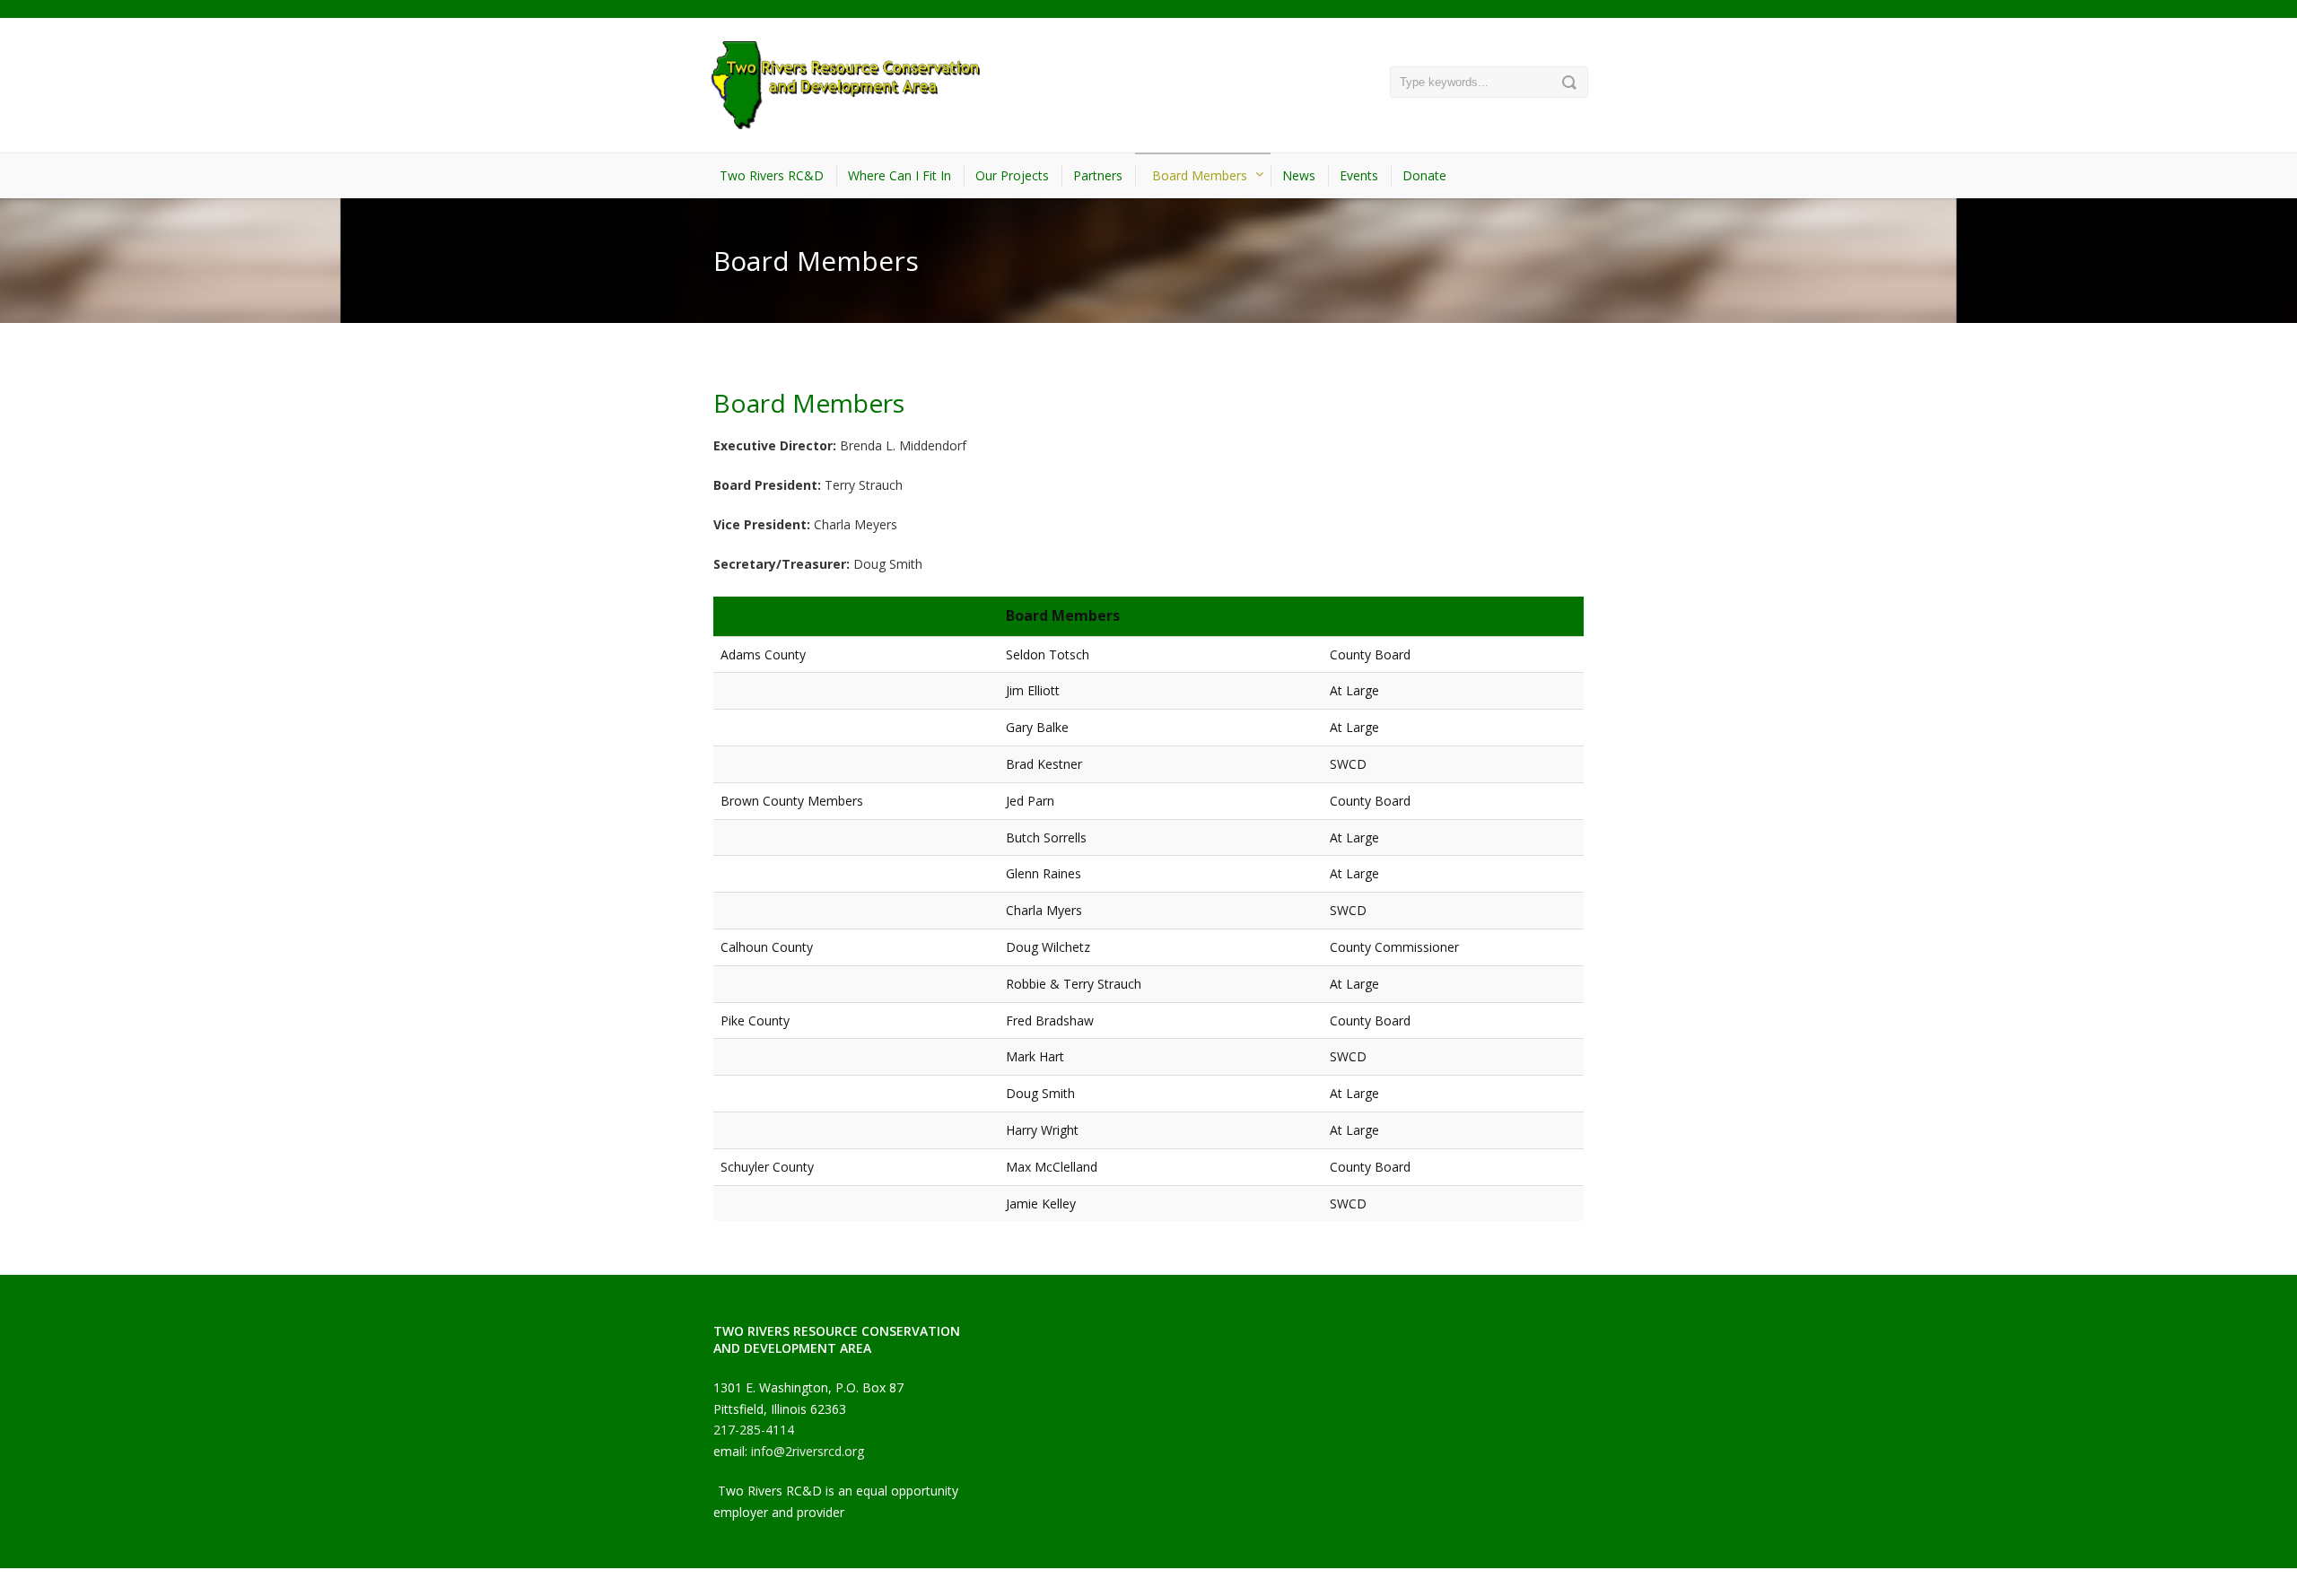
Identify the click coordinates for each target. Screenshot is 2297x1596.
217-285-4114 (754, 1430)
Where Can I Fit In (900, 175)
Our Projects (1012, 175)
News (1299, 175)
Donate (1424, 175)
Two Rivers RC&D (772, 175)
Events (1359, 175)
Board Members (1200, 175)
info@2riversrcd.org (808, 1451)
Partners (1098, 175)
